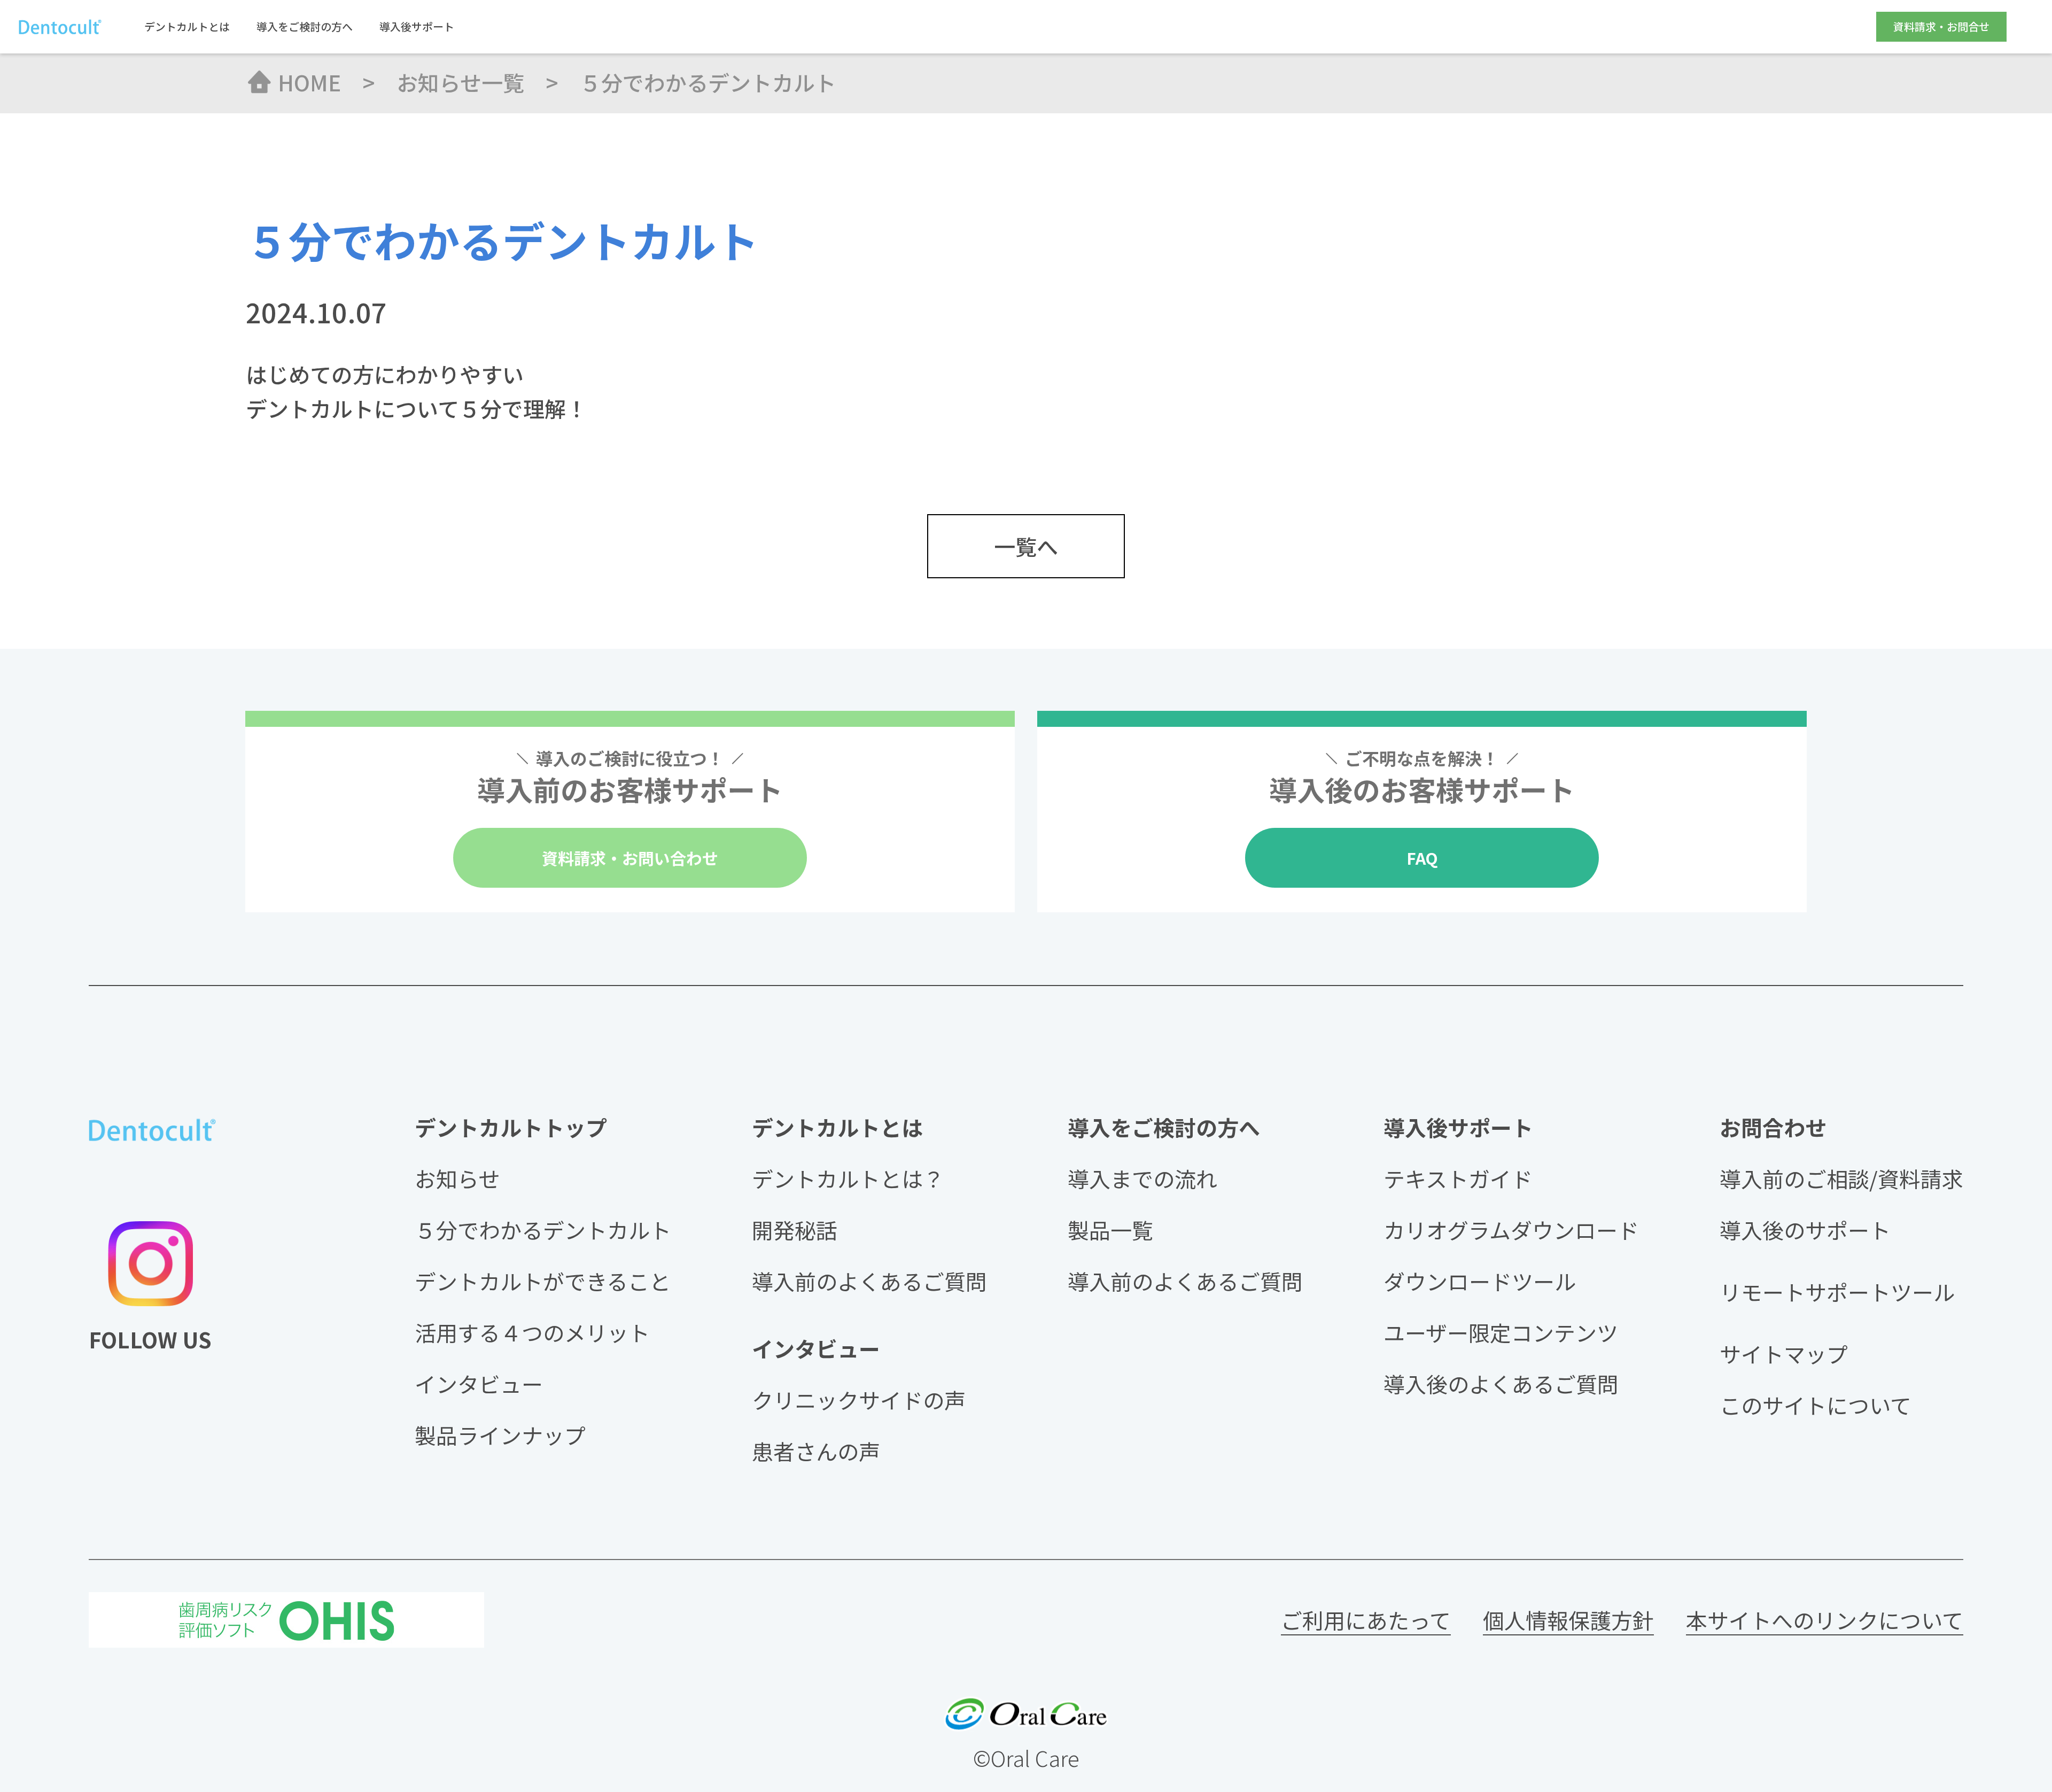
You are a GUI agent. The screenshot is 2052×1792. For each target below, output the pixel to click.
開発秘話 (795, 1230)
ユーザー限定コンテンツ (1501, 1332)
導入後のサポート (1805, 1230)
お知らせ (457, 1178)
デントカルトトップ (511, 1127)
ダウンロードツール (1480, 1281)
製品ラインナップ (500, 1435)
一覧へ (1026, 546)
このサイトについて (1816, 1405)
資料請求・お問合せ (1941, 26)
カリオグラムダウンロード (1511, 1230)
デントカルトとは (187, 27)
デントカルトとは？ (848, 1178)
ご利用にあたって (1366, 1620)
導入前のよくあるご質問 (869, 1281)
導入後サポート (417, 27)
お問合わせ (1773, 1127)
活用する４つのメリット (532, 1332)
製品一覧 (1110, 1230)
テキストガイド (1458, 1178)
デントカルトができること (543, 1281)
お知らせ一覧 (460, 82)
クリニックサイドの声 (859, 1400)
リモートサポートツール (1837, 1292)
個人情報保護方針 (1568, 1620)
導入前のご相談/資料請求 (1841, 1178)
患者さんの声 (816, 1451)
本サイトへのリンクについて (1825, 1620)
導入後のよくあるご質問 (1501, 1384)
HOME (309, 82)
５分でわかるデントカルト (543, 1230)
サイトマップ (1784, 1354)
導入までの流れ (1142, 1178)
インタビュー (479, 1384)
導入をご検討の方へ (305, 27)
